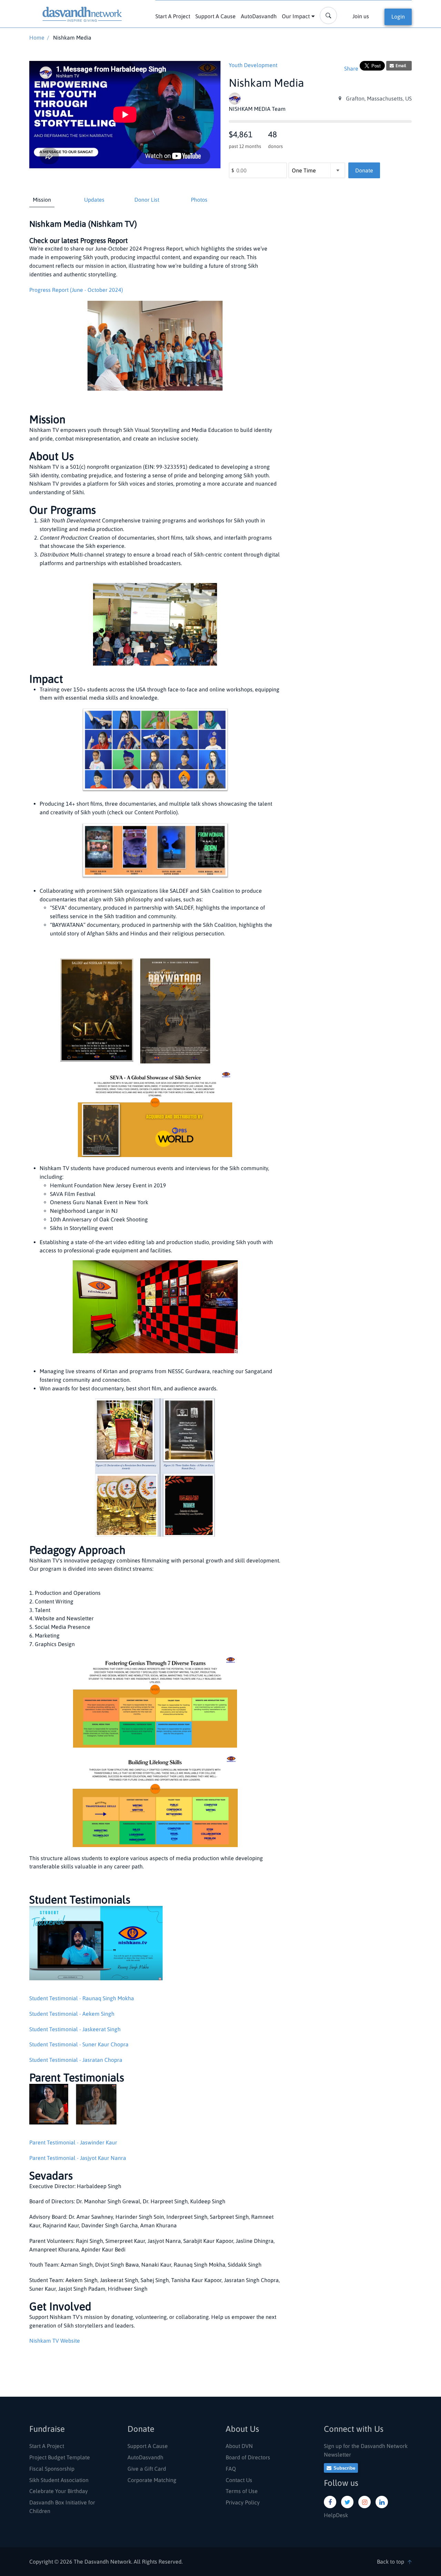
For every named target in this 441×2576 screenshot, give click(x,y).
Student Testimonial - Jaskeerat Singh (75, 2029)
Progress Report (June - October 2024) (76, 290)
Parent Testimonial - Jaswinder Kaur (73, 2142)
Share (351, 68)
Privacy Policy (243, 2502)
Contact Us (239, 2480)
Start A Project (173, 16)
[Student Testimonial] (96, 1946)
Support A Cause (216, 16)
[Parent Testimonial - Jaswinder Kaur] (49, 2107)
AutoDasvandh (259, 16)
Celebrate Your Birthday (59, 2491)
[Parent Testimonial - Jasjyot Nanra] (92, 2107)
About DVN (239, 2446)
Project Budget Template (60, 2457)
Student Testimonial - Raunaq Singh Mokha (82, 1998)
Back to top (391, 2562)
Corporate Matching (152, 2480)
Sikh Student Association (59, 2480)
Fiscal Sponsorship (52, 2469)
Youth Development (253, 65)
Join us (361, 16)
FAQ (231, 2469)
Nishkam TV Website (55, 2341)
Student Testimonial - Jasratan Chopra (76, 2060)
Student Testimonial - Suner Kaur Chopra (79, 2044)
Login (398, 17)
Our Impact (296, 16)
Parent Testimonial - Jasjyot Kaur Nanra (78, 2158)
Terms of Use (242, 2491)
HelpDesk (336, 2515)
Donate (364, 170)
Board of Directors (248, 2457)
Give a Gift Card (147, 2469)
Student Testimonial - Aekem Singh (72, 2014)
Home (37, 38)
